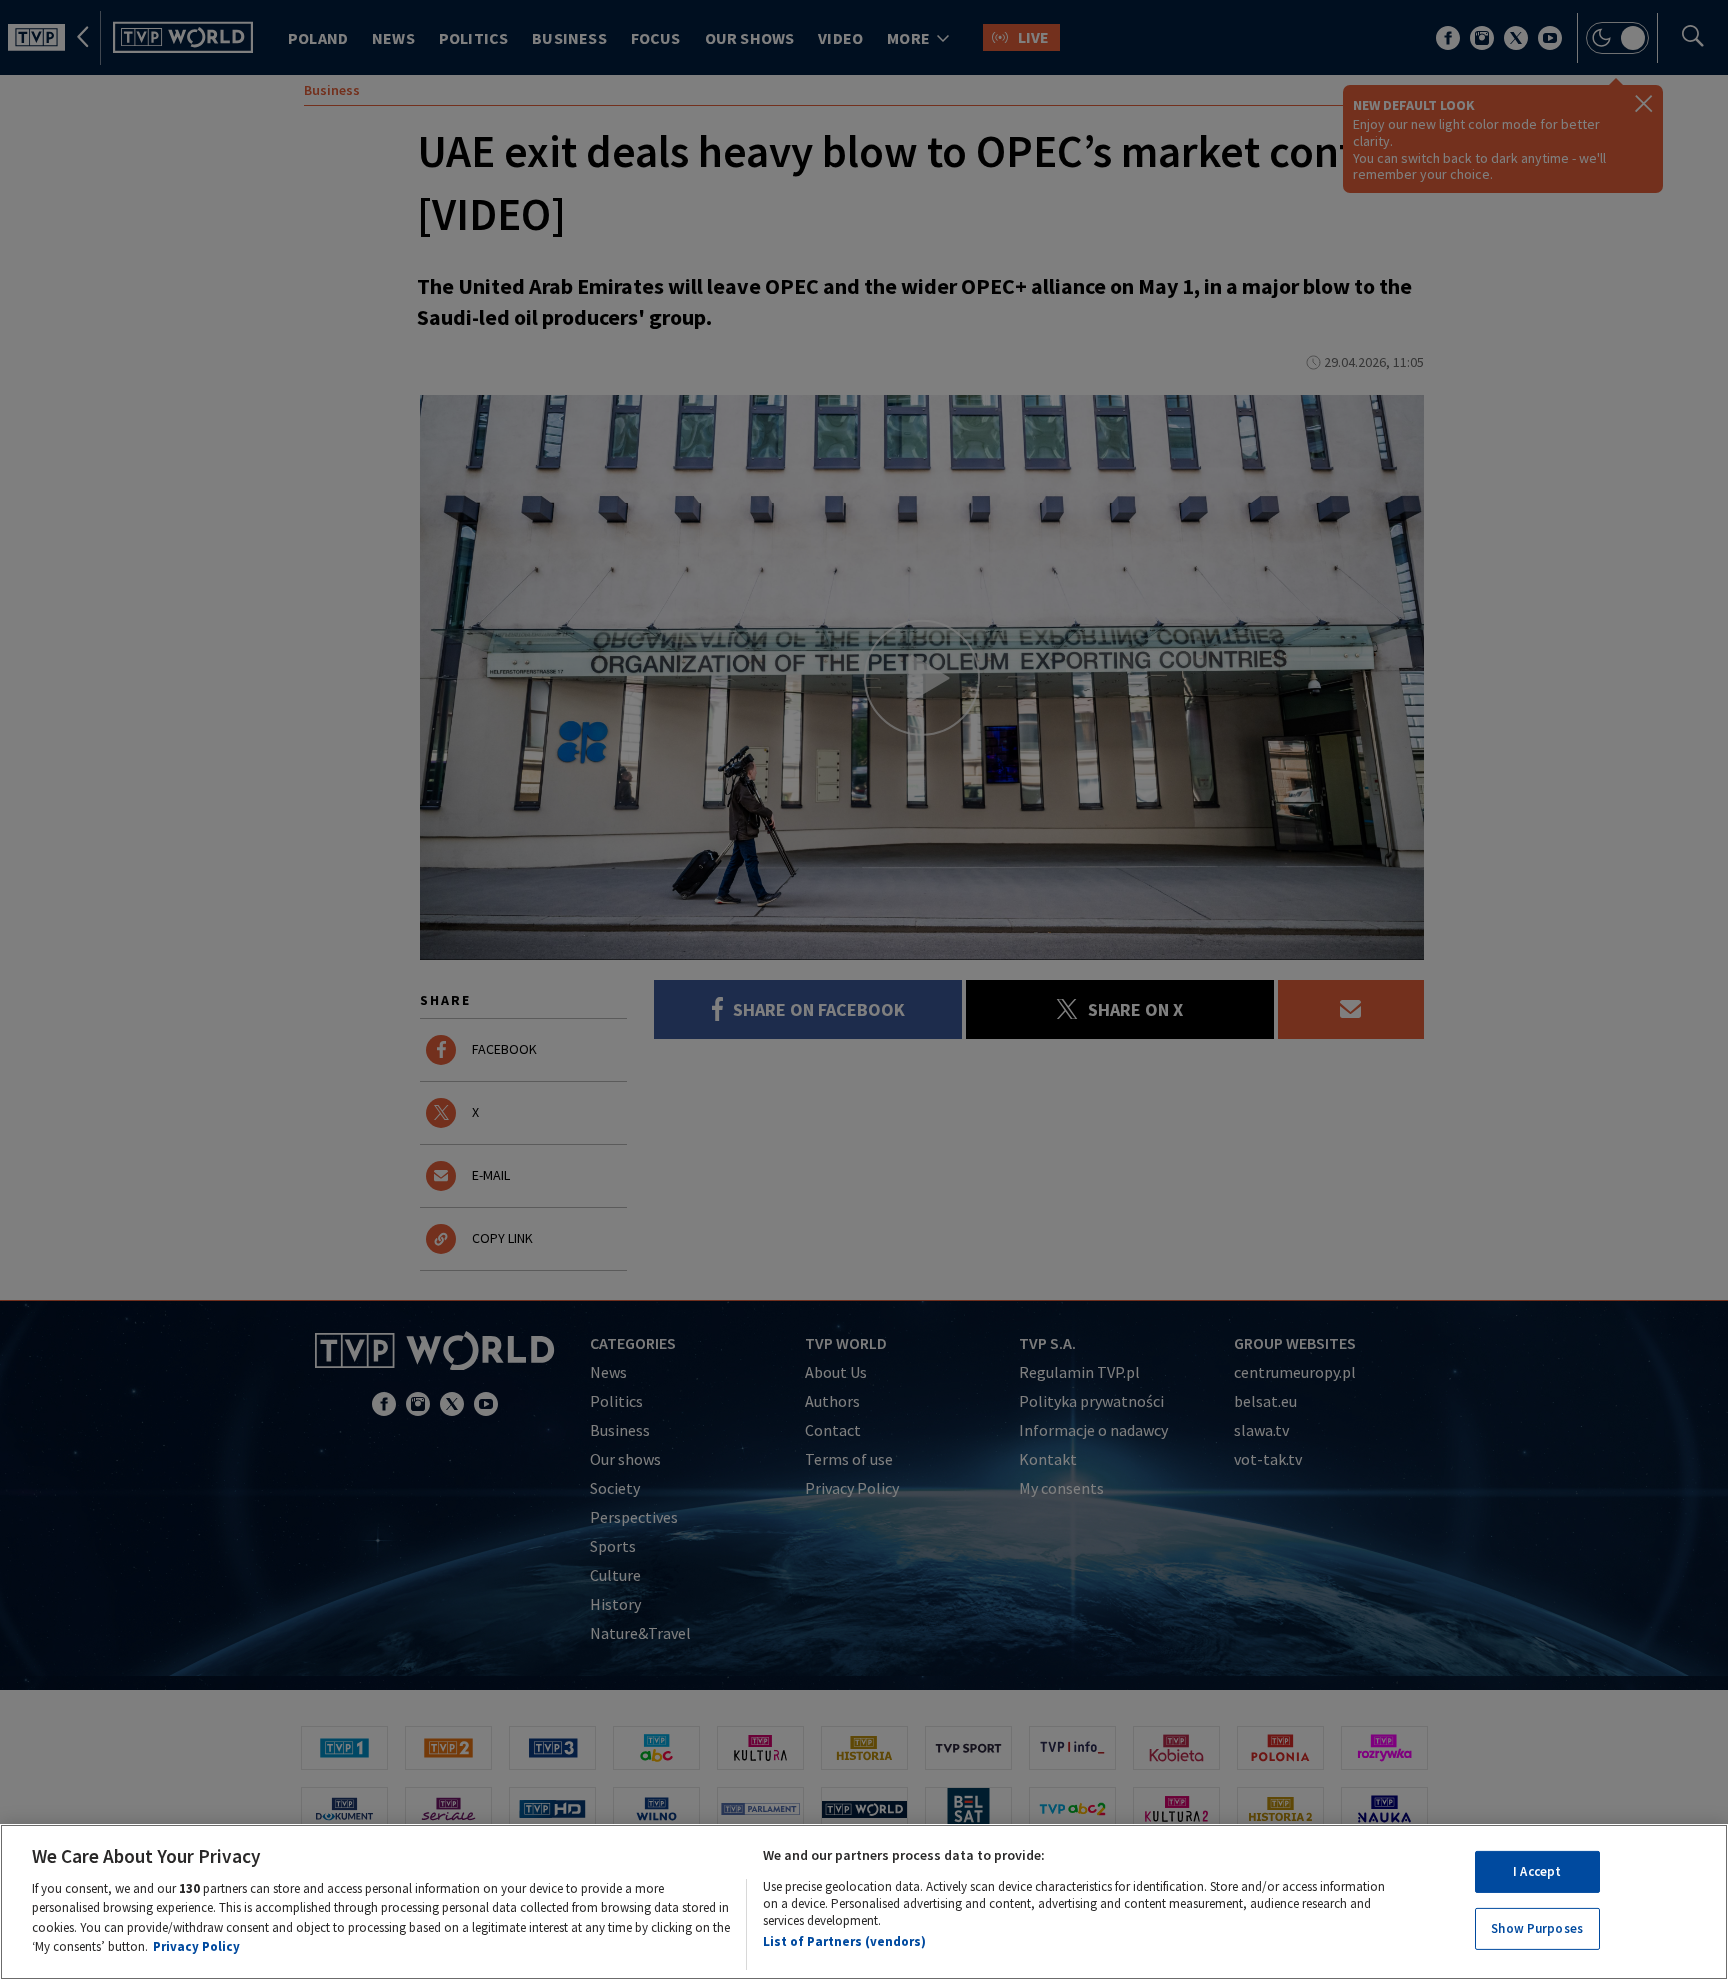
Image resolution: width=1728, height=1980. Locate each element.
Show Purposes (1537, 1928)
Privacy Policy (196, 1946)
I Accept (1537, 1871)
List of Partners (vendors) (844, 1942)
